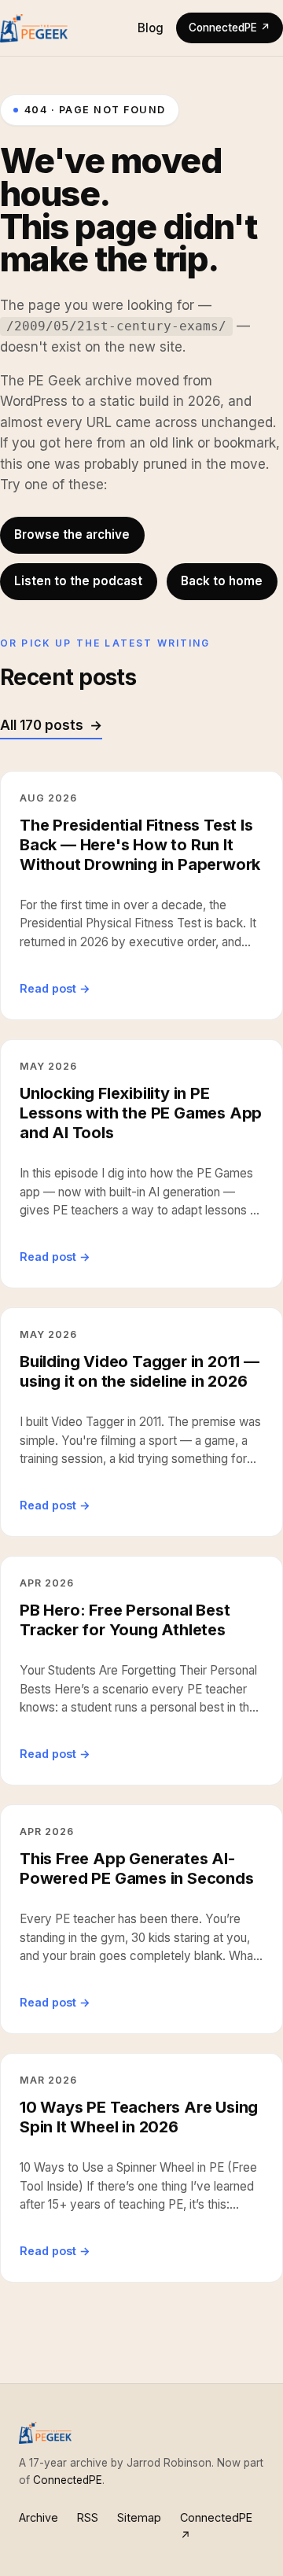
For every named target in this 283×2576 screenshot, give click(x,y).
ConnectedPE (68, 2480)
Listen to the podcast (78, 581)
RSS (88, 2517)
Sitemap (139, 2517)
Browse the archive (72, 534)
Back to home (222, 581)
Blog (151, 28)
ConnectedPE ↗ (230, 28)
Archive (39, 2517)
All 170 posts (42, 725)
